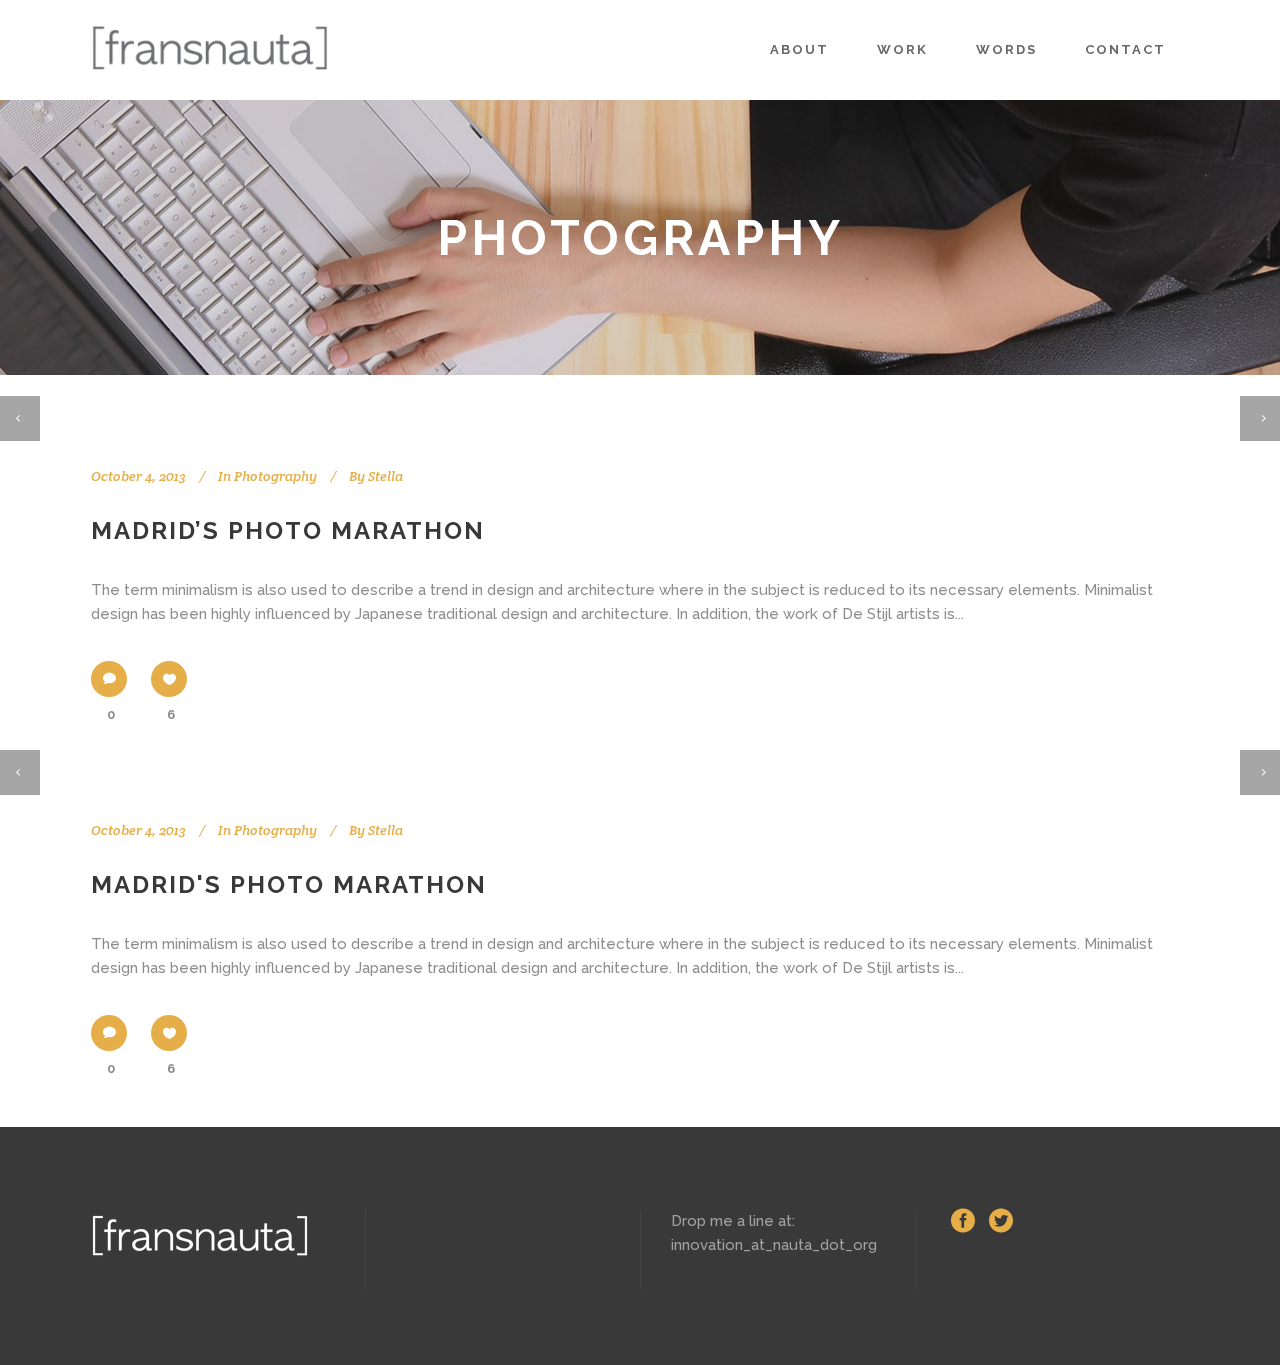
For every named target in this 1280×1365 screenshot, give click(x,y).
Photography (275, 476)
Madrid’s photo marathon (288, 530)
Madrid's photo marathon (289, 884)
